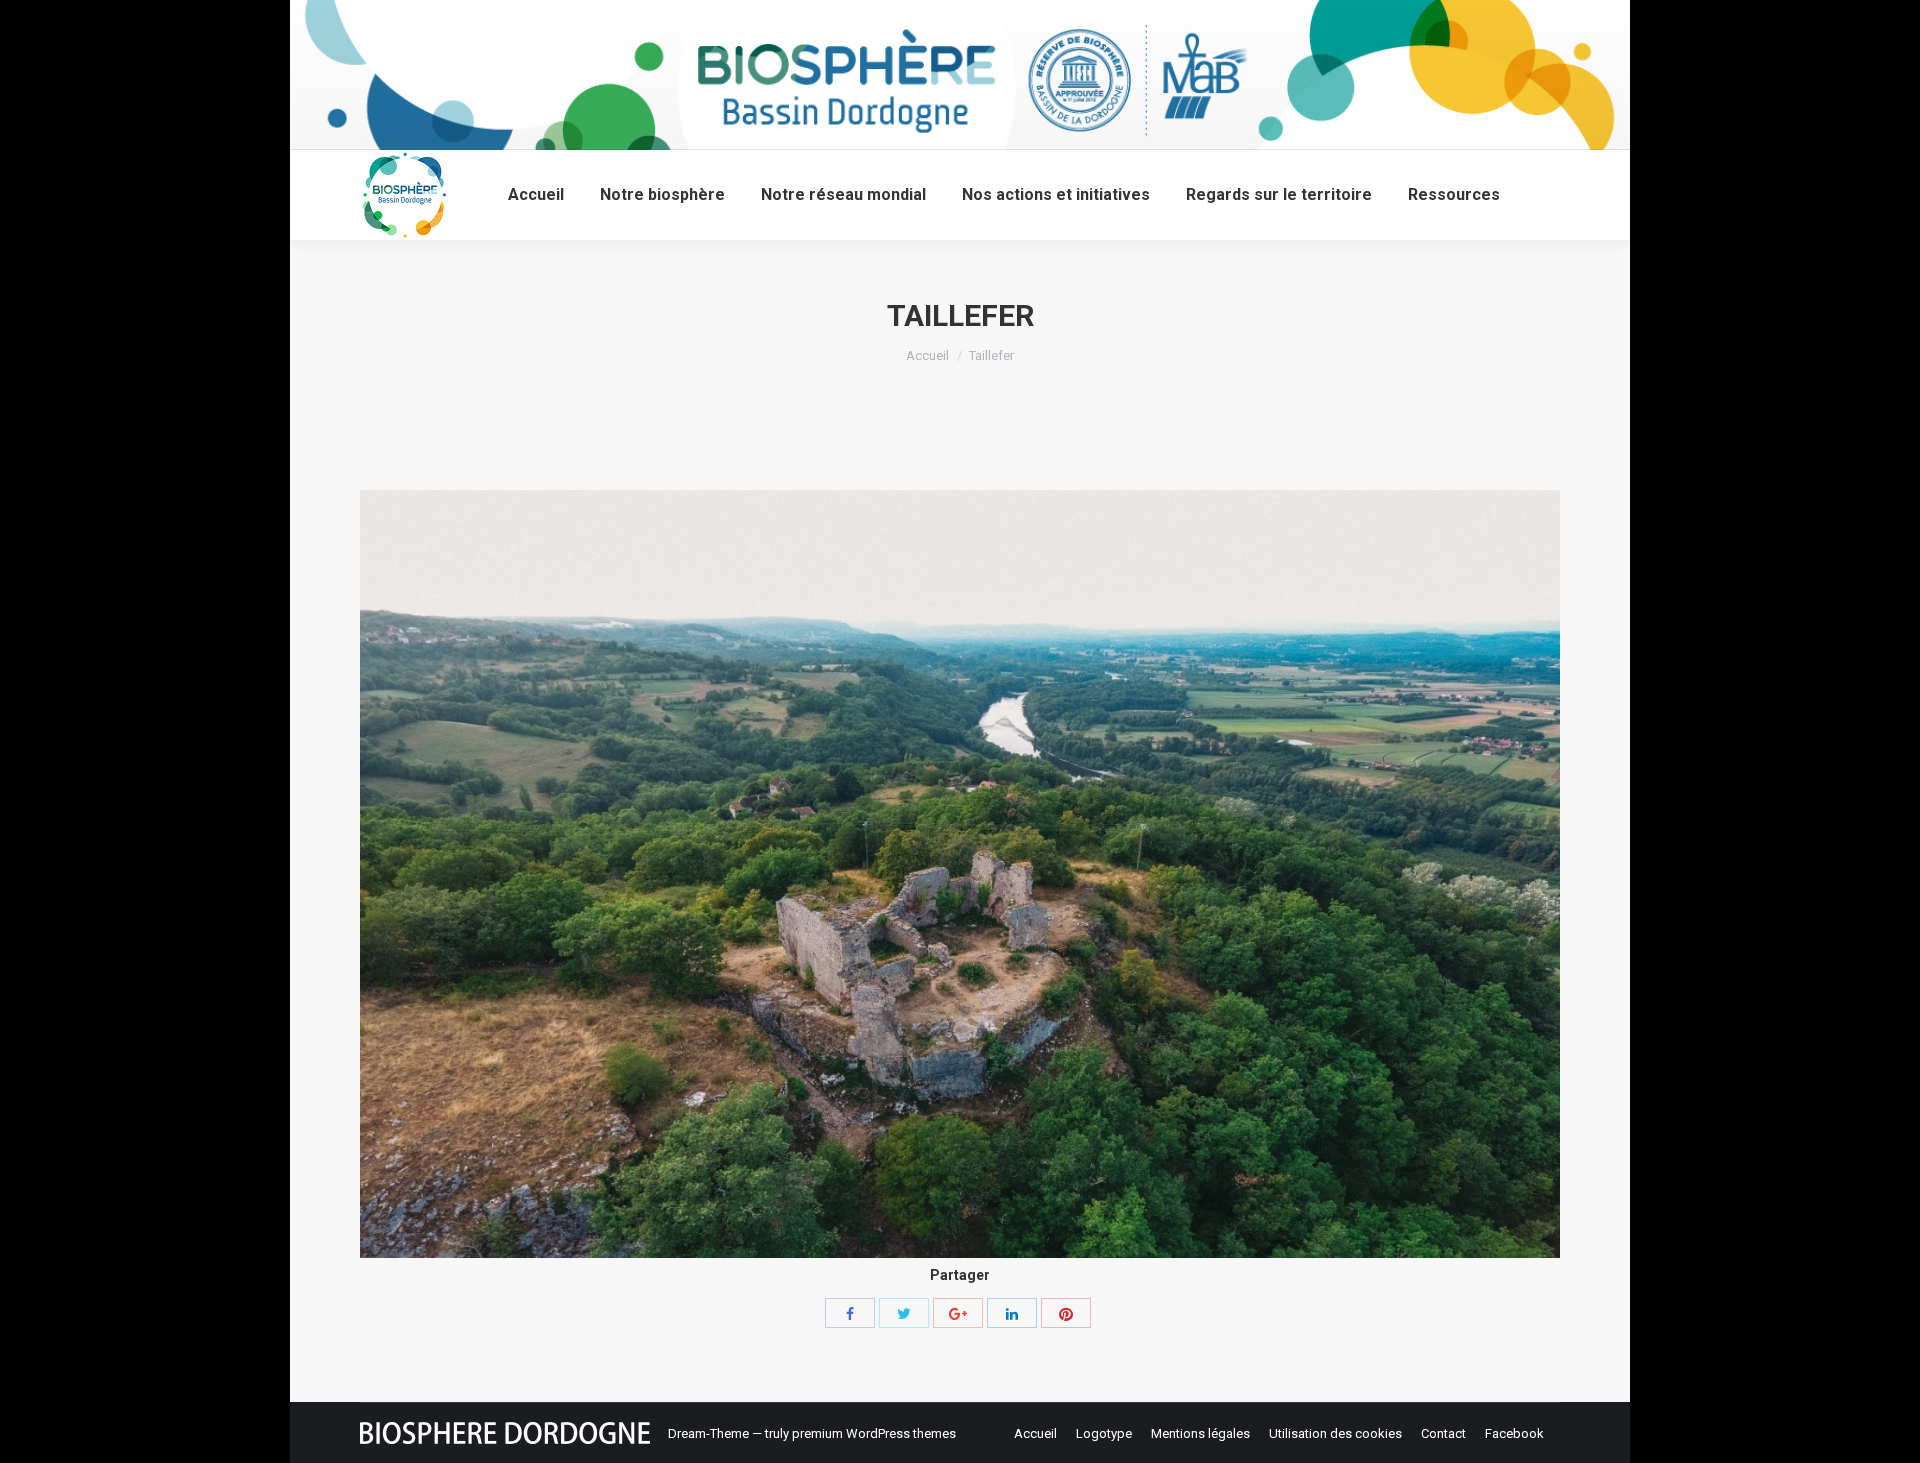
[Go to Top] (1888, 1431)
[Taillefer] (960, 874)
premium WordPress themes (874, 1433)
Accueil (927, 355)
